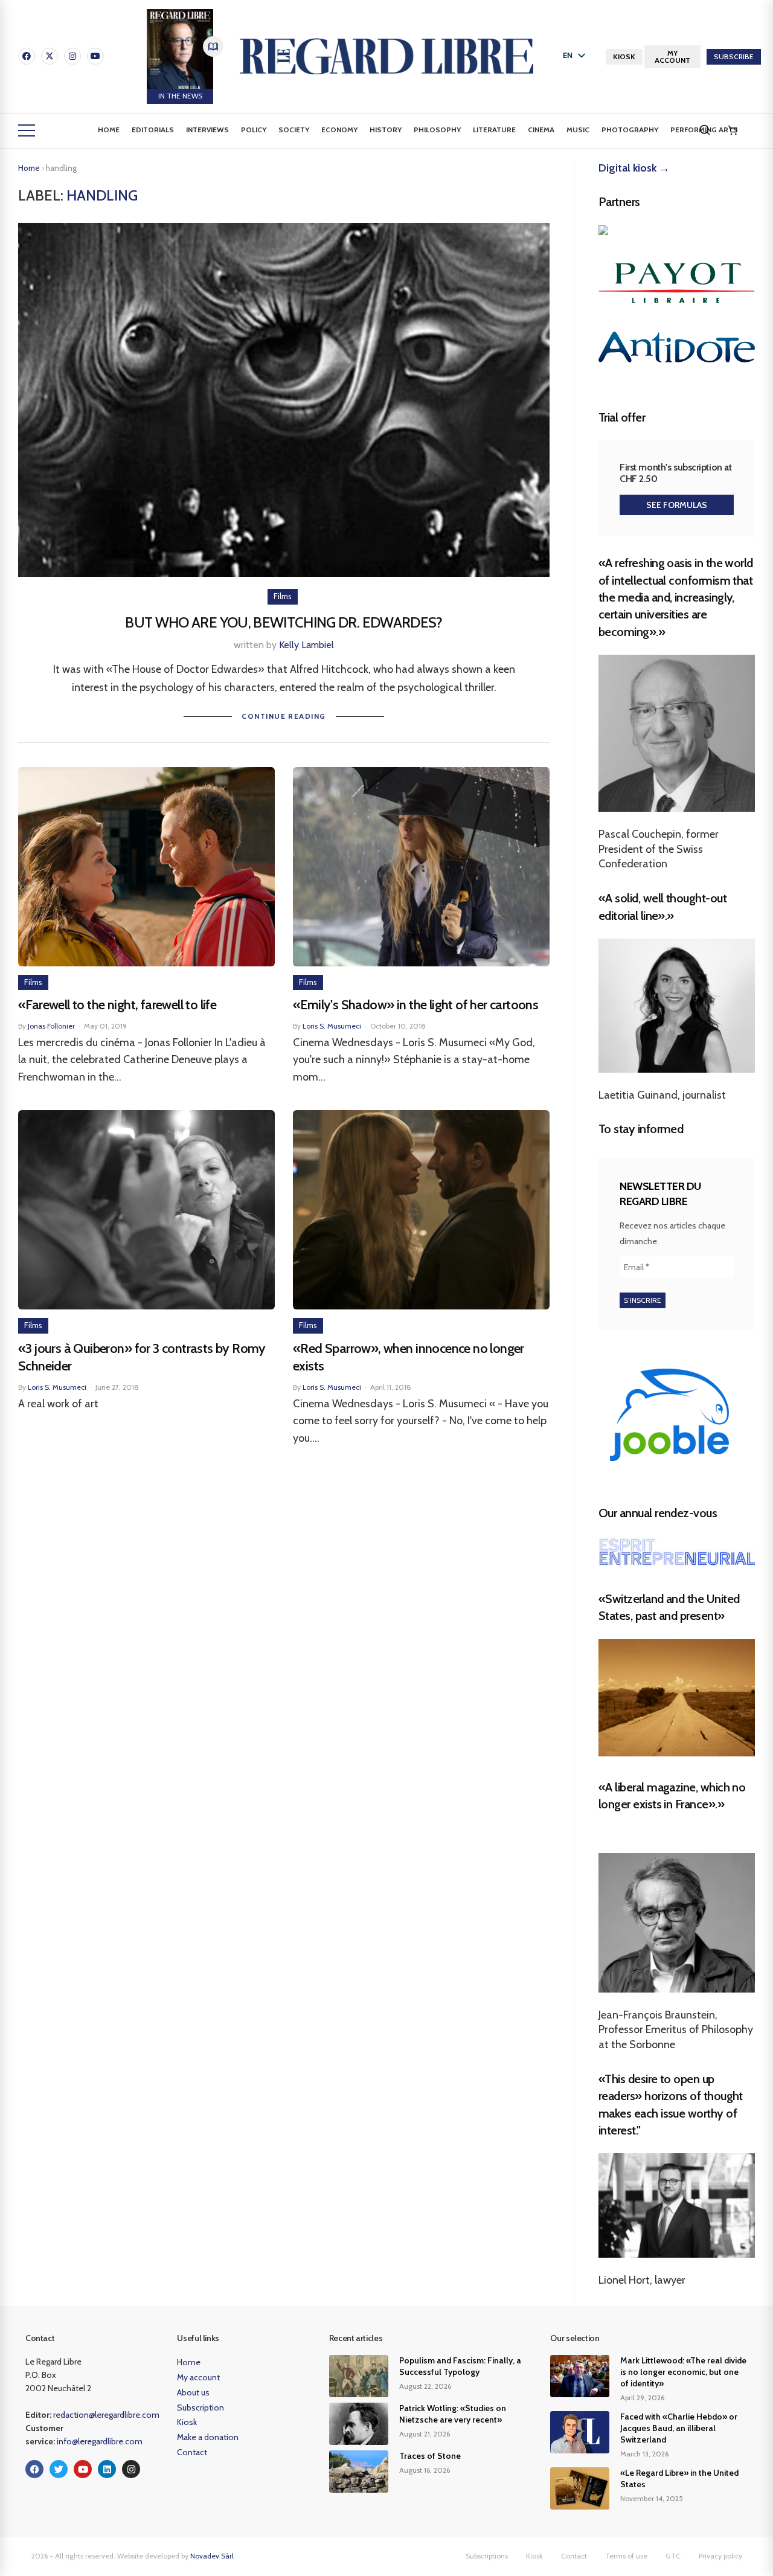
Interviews (207, 130)
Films (283, 596)
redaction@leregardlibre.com (106, 2415)
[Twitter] (59, 2469)
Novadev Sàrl (212, 2556)
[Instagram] (72, 56)
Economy (339, 130)
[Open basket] (733, 130)
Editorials (153, 130)
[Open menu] (27, 130)
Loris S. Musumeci (332, 1026)
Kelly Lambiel (306, 645)
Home (109, 130)
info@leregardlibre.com (100, 2441)
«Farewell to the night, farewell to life (117, 1005)
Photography (630, 130)
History (386, 130)
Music (578, 130)
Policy (254, 130)
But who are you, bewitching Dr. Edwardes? (284, 622)
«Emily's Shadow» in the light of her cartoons (415, 1005)
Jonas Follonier (51, 1026)
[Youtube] (95, 56)
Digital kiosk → (634, 168)
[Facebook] (27, 56)
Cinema (541, 130)
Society (294, 130)
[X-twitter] (50, 56)
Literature (494, 130)
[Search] (705, 130)
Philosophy (437, 130)
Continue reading (284, 716)
